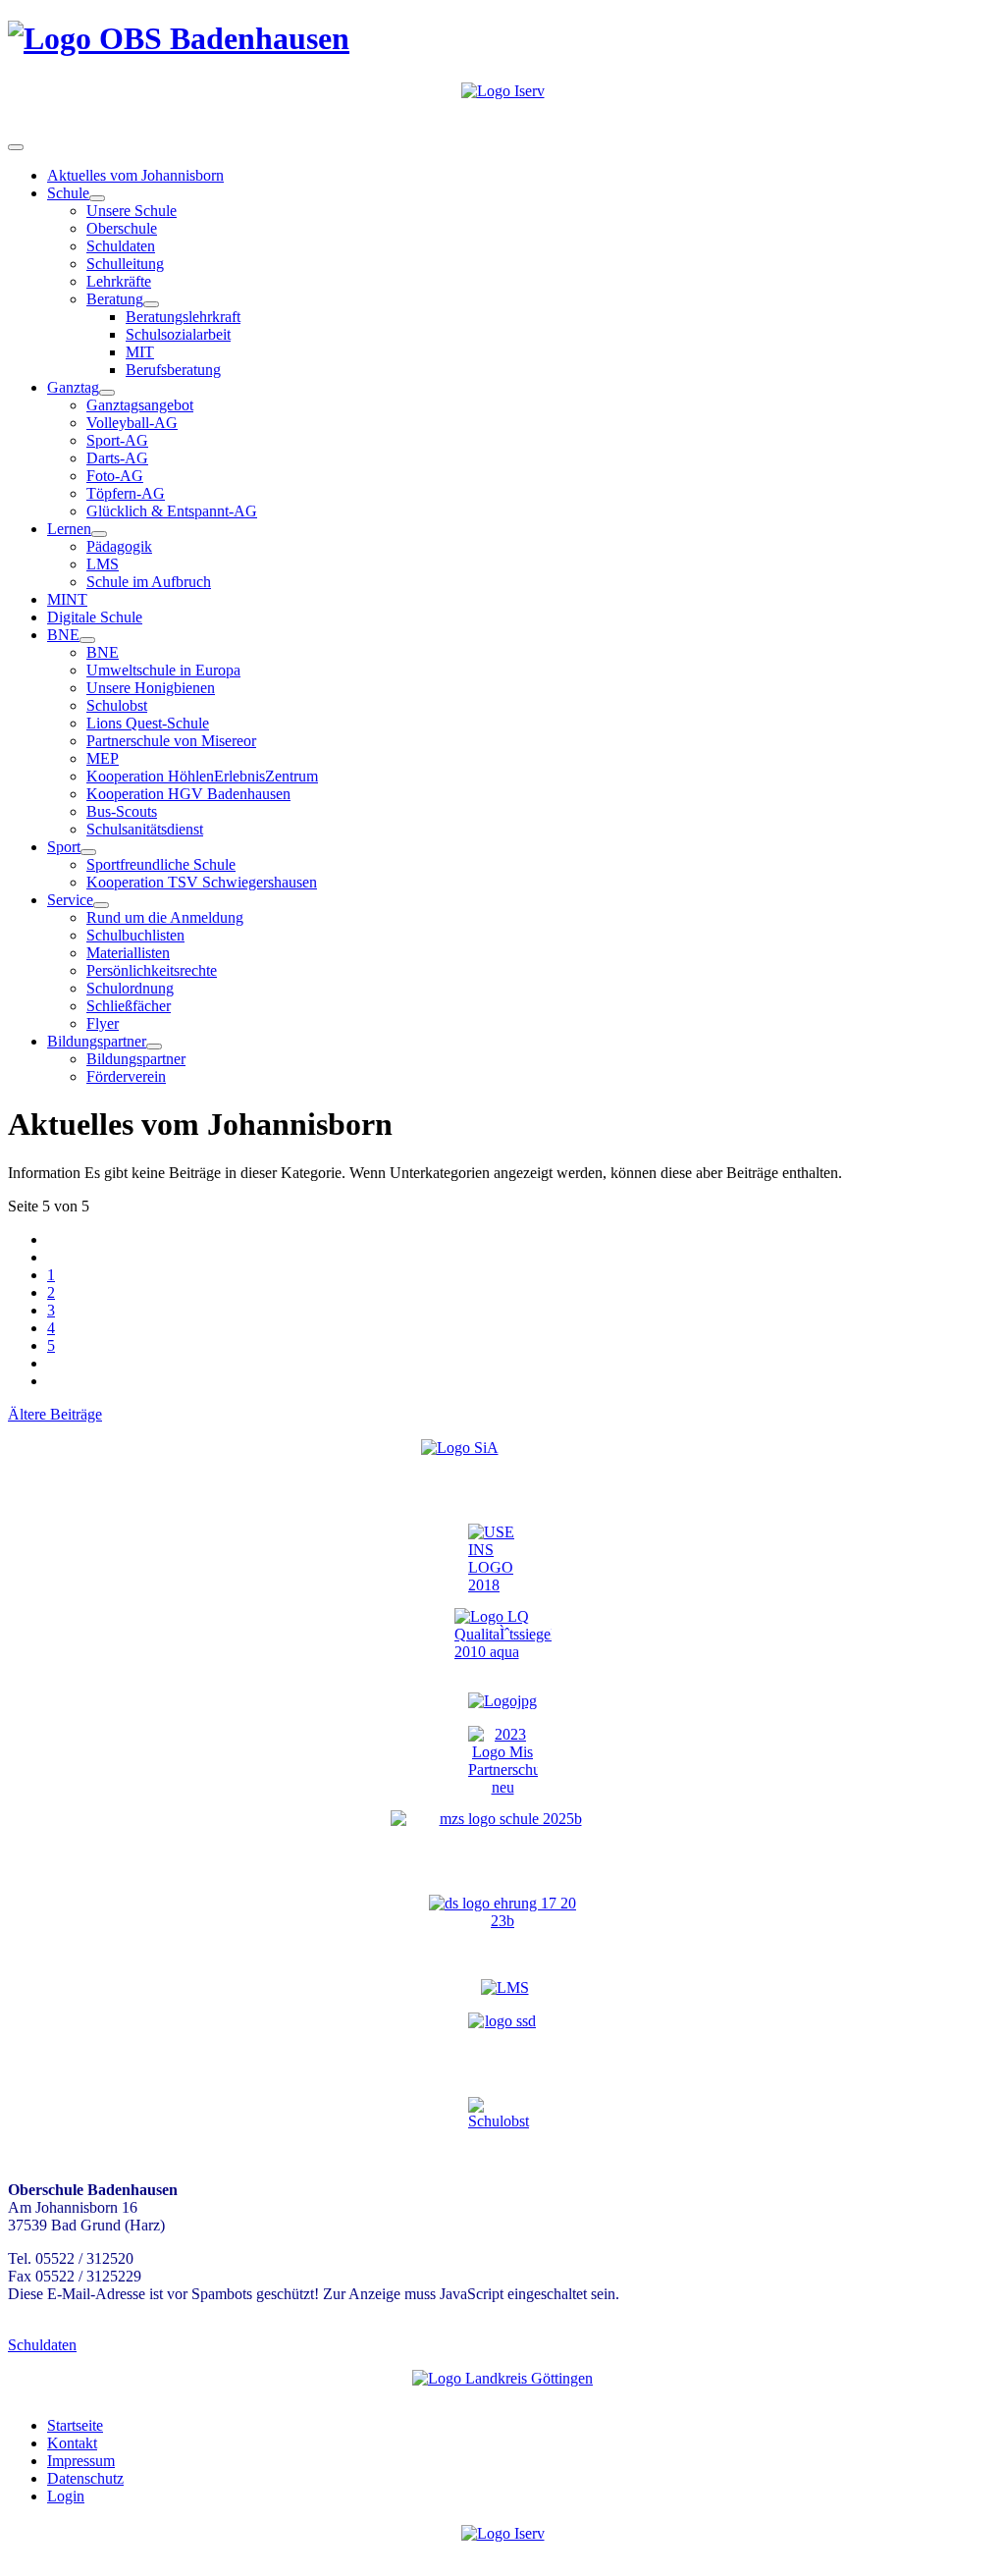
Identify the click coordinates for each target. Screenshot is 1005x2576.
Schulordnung (130, 988)
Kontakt (72, 2443)
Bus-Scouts (122, 811)
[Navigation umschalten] (16, 147)
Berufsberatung (173, 370)
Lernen (69, 529)
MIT (140, 352)
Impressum (81, 2461)
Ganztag (73, 387)
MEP (103, 758)
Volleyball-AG (132, 423)
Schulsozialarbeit (178, 334)
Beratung (115, 299)
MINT (67, 599)
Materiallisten (128, 953)
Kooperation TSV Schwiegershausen (202, 882)
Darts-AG (117, 458)
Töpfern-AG (126, 493)
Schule (68, 193)
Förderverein (126, 1076)
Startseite (75, 2425)
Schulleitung (125, 264)
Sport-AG (117, 440)
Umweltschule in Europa (163, 670)
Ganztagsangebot (140, 405)
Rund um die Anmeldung (165, 917)
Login (66, 2496)
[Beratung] (151, 304)
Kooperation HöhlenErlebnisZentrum (202, 776)
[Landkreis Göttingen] (502, 2378)
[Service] (101, 905)
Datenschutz (85, 2478)
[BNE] (87, 640)
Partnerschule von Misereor (171, 741)
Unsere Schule (132, 211)
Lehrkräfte (119, 281)
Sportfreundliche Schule (161, 864)
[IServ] (503, 91)
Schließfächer (129, 1006)
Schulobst (117, 705)
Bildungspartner (97, 1041)
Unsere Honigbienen (151, 688)
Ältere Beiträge (55, 1414)
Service (70, 900)
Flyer (103, 1023)
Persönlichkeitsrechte (152, 970)
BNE (63, 635)
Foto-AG (115, 476)
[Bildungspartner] (154, 1046)
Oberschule (122, 228)
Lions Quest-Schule (148, 723)
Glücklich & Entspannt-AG (172, 511)
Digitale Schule (95, 617)
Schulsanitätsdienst (145, 829)
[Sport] (88, 852)
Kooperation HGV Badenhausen (188, 794)
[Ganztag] (107, 393)
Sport (64, 847)
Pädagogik (119, 546)
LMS (103, 564)
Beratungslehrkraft (183, 317)
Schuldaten (121, 246)
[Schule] (97, 198)
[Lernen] (99, 534)
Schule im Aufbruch (149, 582)
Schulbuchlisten (135, 935)
